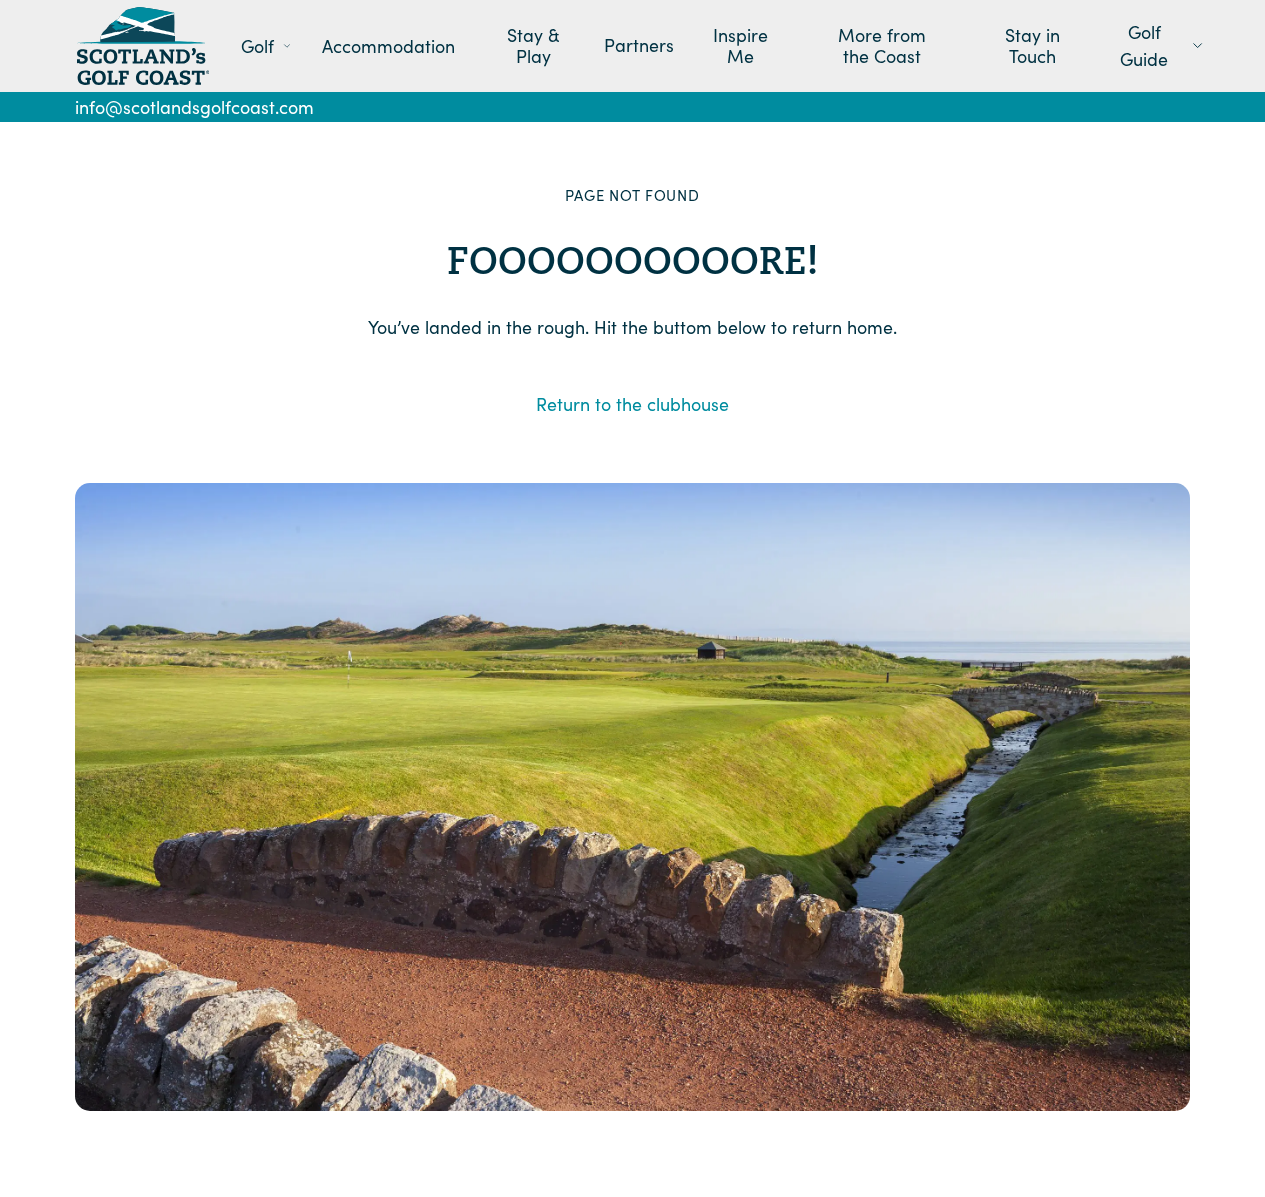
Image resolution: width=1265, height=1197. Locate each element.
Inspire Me (740, 46)
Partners (639, 45)
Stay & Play (533, 46)
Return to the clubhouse (632, 404)
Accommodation (388, 46)
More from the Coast (882, 46)
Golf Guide (1144, 45)
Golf (257, 46)
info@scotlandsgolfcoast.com (194, 107)
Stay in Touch (1032, 46)
